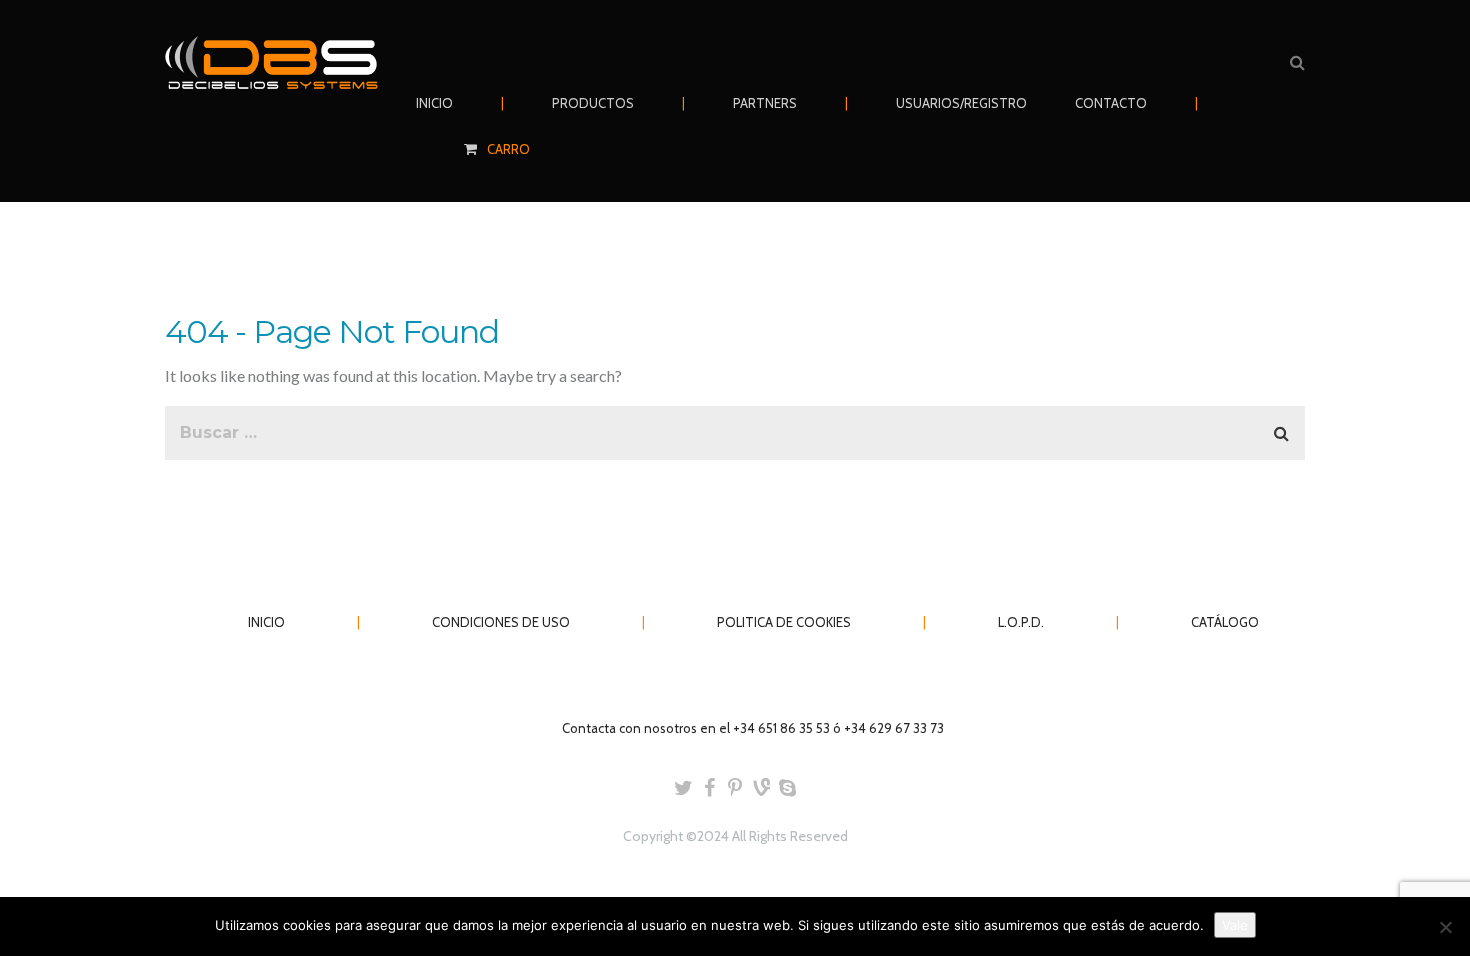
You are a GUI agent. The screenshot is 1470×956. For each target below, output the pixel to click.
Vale (1235, 925)
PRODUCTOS (593, 103)
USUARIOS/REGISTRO (961, 103)
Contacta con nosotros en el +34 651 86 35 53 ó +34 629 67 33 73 (753, 728)
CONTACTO (1111, 103)
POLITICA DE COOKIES (784, 622)
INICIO (434, 103)
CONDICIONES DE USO (501, 622)
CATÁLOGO (1225, 622)
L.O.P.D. (1021, 622)
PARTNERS (765, 103)
